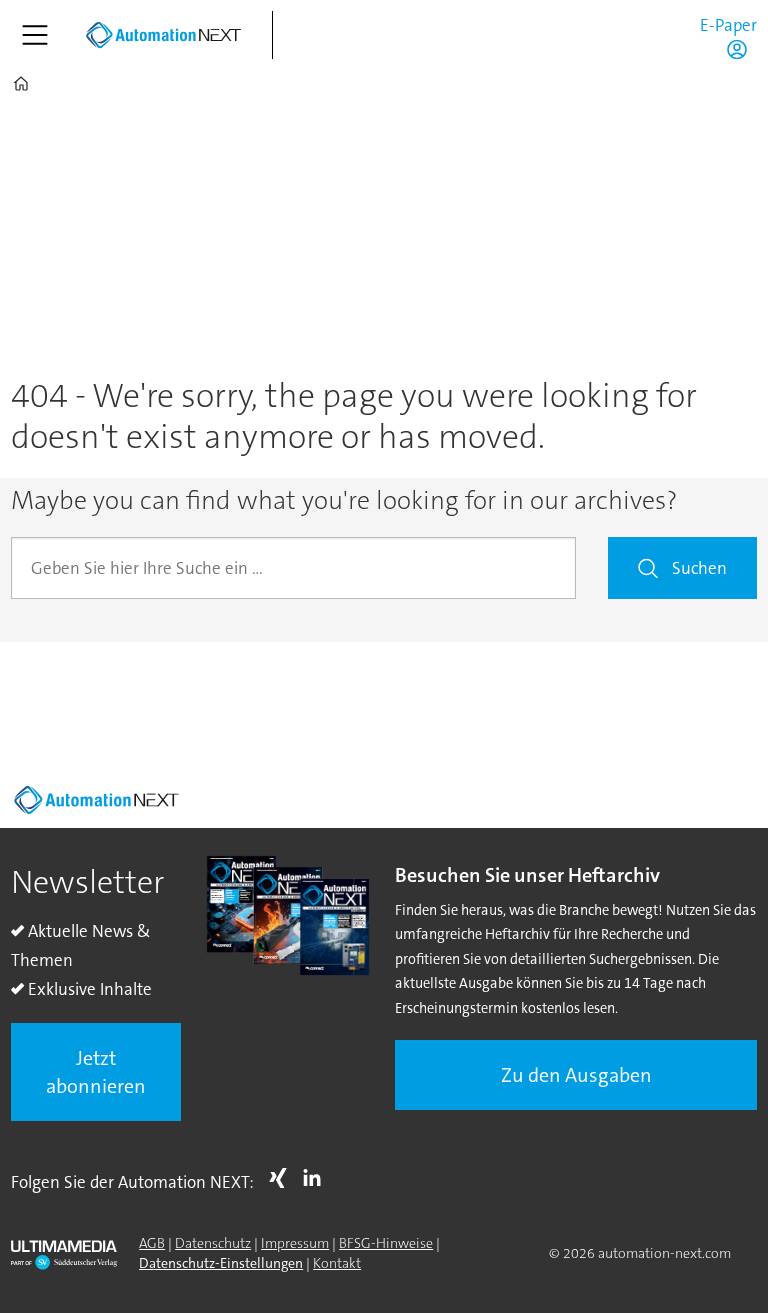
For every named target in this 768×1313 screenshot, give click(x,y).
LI (317, 1178)
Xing (283, 1178)
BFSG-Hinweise (386, 1243)
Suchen (699, 568)
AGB (152, 1243)
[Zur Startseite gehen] (163, 35)
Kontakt (337, 1263)
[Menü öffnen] (35, 35)
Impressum (295, 1243)
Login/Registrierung (742, 49)
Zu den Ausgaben (576, 1075)
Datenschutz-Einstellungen (221, 1263)
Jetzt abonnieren (96, 1072)
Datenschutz (213, 1243)
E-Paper (728, 25)
